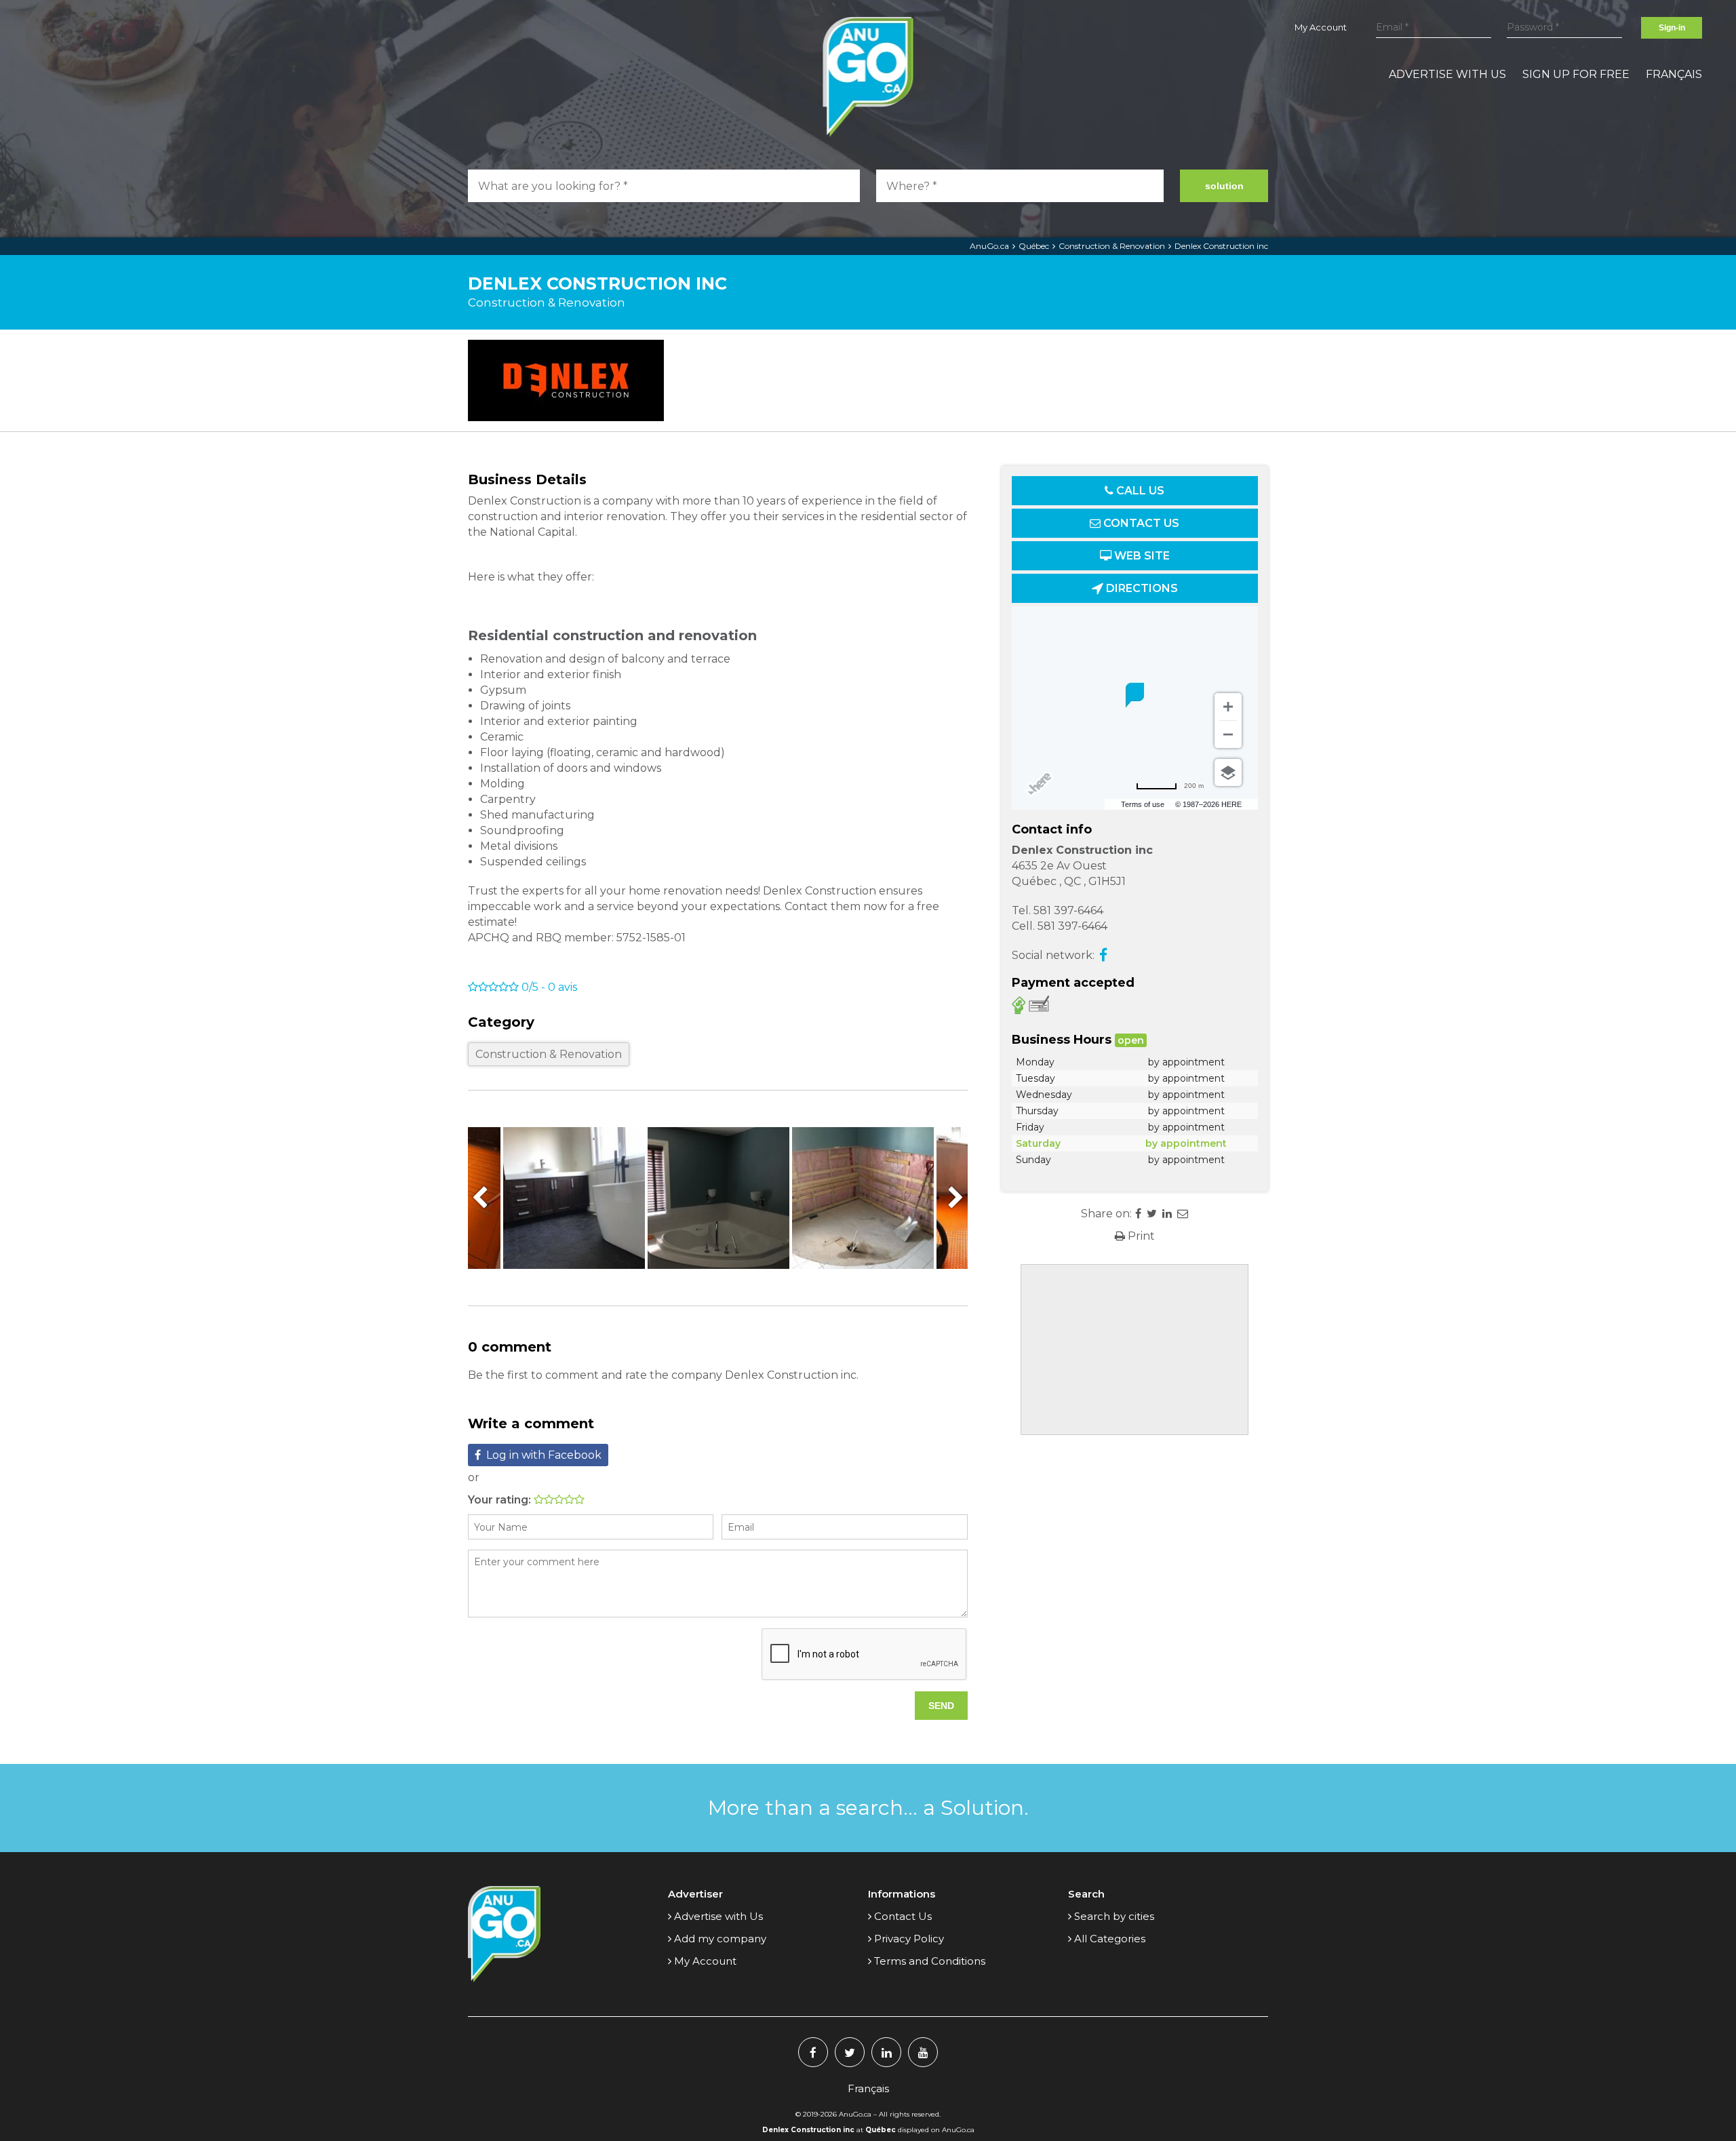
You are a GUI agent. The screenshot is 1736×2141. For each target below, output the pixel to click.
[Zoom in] (1228, 707)
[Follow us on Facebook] (813, 2052)
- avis (549, 987)
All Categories (1110, 1939)
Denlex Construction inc (1221, 246)
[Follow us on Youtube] (923, 2052)
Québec (1034, 246)
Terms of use (1143, 804)
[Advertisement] (1135, 1350)
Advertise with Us (1447, 74)
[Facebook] (1103, 955)
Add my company (720, 1939)
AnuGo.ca (989, 246)
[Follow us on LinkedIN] (886, 2052)
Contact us (1140, 523)
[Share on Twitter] (1152, 1214)
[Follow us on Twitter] (850, 2052)
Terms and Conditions (930, 1961)
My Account (1321, 27)
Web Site (1141, 556)
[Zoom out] (1228, 734)
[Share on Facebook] (1138, 1214)
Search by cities (1114, 1916)
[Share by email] (1183, 1214)
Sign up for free (1576, 74)
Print (1140, 1236)
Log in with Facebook (544, 1455)
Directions (1141, 588)
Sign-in (1672, 28)
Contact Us (903, 1916)
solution (1224, 186)
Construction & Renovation (1112, 246)
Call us (1139, 491)
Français (1674, 74)
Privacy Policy (909, 1939)
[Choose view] (1228, 772)
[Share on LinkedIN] (1167, 1214)
